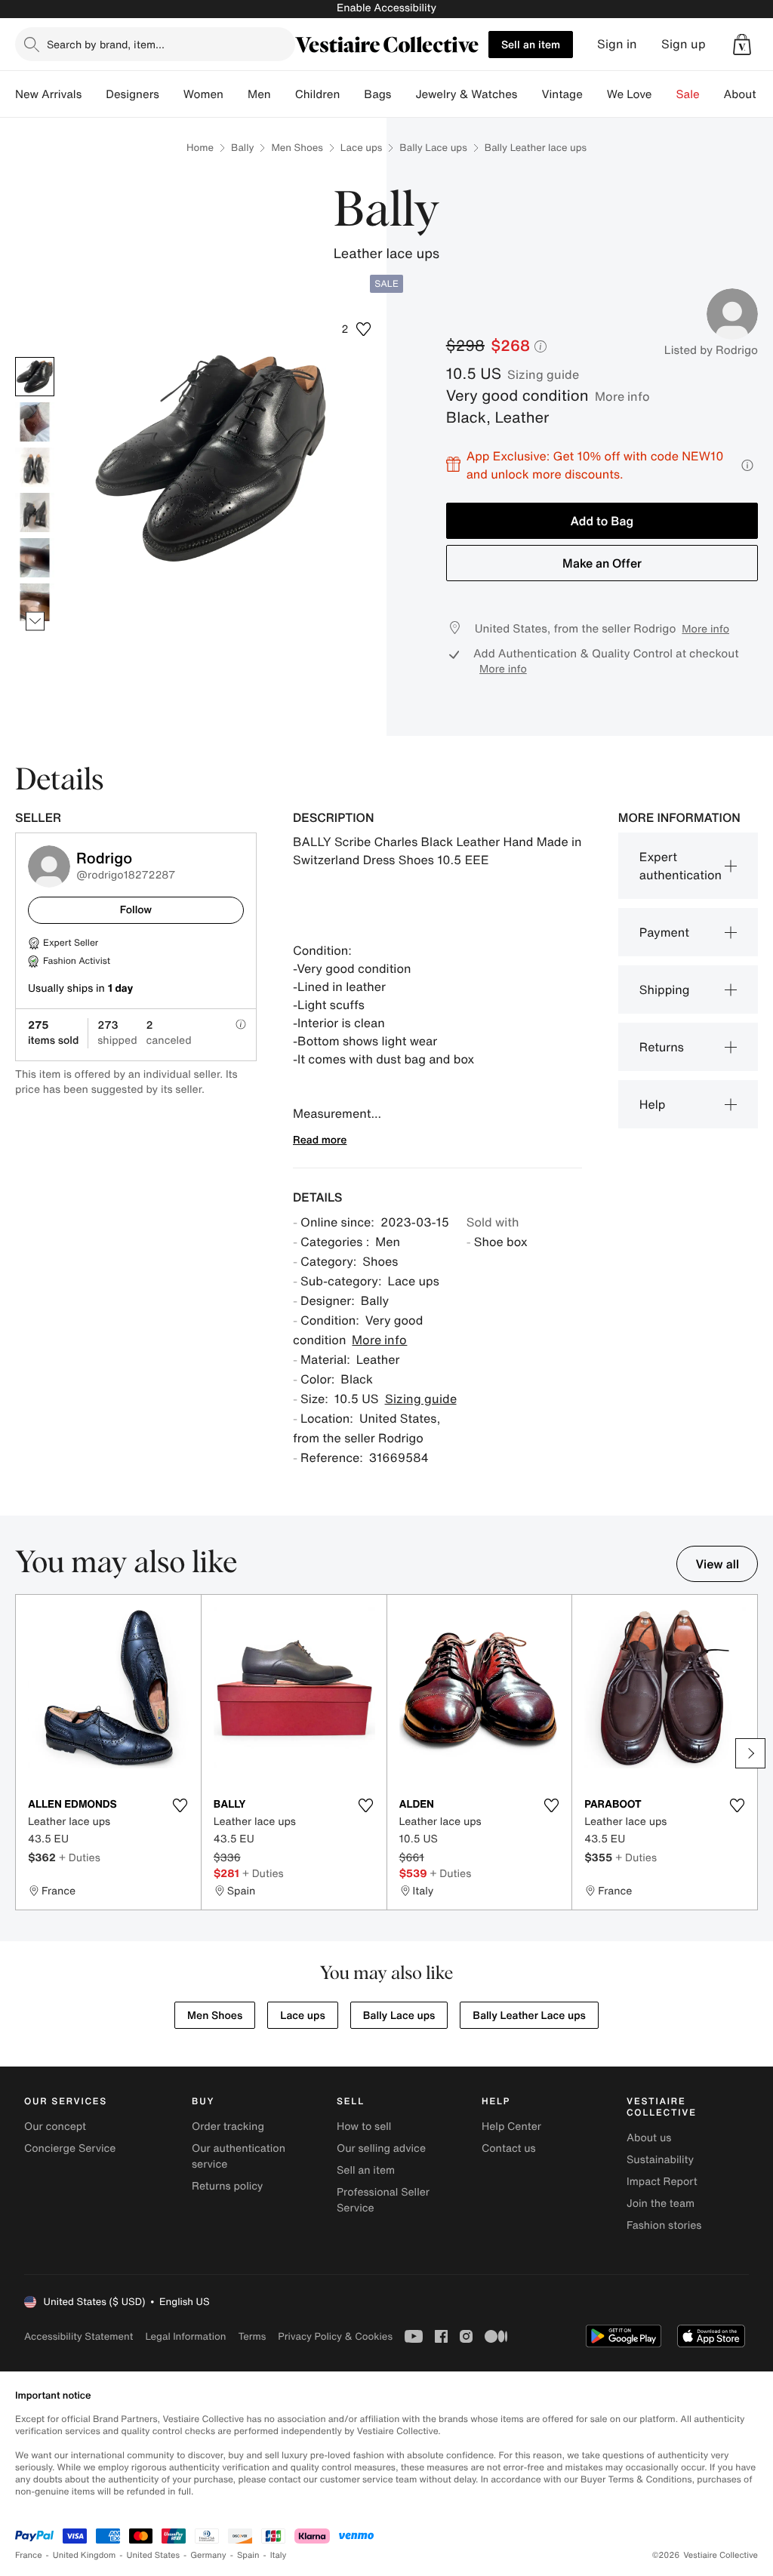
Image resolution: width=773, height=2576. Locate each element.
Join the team (661, 2204)
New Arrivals (48, 94)
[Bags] (403, 94)
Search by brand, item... (106, 44)
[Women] (236, 94)
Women (203, 94)
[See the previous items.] (35, 357)
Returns (662, 1047)
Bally (242, 148)
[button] (742, 45)
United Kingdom (85, 2555)
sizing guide (543, 374)
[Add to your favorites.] (180, 1805)
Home (200, 148)
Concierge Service (70, 2148)
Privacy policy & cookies (335, 2336)
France (29, 2555)
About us (649, 2138)
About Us (748, 94)
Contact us (509, 2148)
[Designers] (171, 94)
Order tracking (228, 2127)
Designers (132, 94)
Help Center (511, 2127)
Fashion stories (664, 2225)
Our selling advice (381, 2148)
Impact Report (662, 2182)
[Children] (352, 94)
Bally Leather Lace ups (529, 2016)
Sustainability (660, 2160)
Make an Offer (602, 563)
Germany (208, 2555)
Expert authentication (681, 866)
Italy (279, 2555)
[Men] (283, 94)
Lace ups (362, 148)
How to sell (364, 2127)
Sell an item (531, 44)
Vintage (562, 94)
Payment (664, 932)
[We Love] (664, 94)
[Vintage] (595, 94)
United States (154, 2555)
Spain (248, 2555)
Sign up (684, 44)
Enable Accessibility (386, 8)
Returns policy (227, 2186)
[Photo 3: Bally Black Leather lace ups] (35, 467)
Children (318, 94)
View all (717, 1564)
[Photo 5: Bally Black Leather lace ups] (35, 558)
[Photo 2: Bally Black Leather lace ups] (35, 422)
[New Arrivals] (94, 94)
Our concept (55, 2127)
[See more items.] (35, 622)
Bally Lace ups (433, 148)
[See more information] (747, 465)
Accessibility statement (79, 2336)
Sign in (617, 44)
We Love (630, 94)
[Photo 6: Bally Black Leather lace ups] (35, 603)
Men (259, 94)
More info (622, 396)
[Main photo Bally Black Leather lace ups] (35, 377)
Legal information (185, 2336)
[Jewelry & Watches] (529, 94)
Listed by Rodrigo (711, 350)
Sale (688, 94)
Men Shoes (297, 148)
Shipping (665, 989)
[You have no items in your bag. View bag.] (742, 45)
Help (653, 1104)
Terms (252, 2336)
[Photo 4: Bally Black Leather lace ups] (35, 512)
